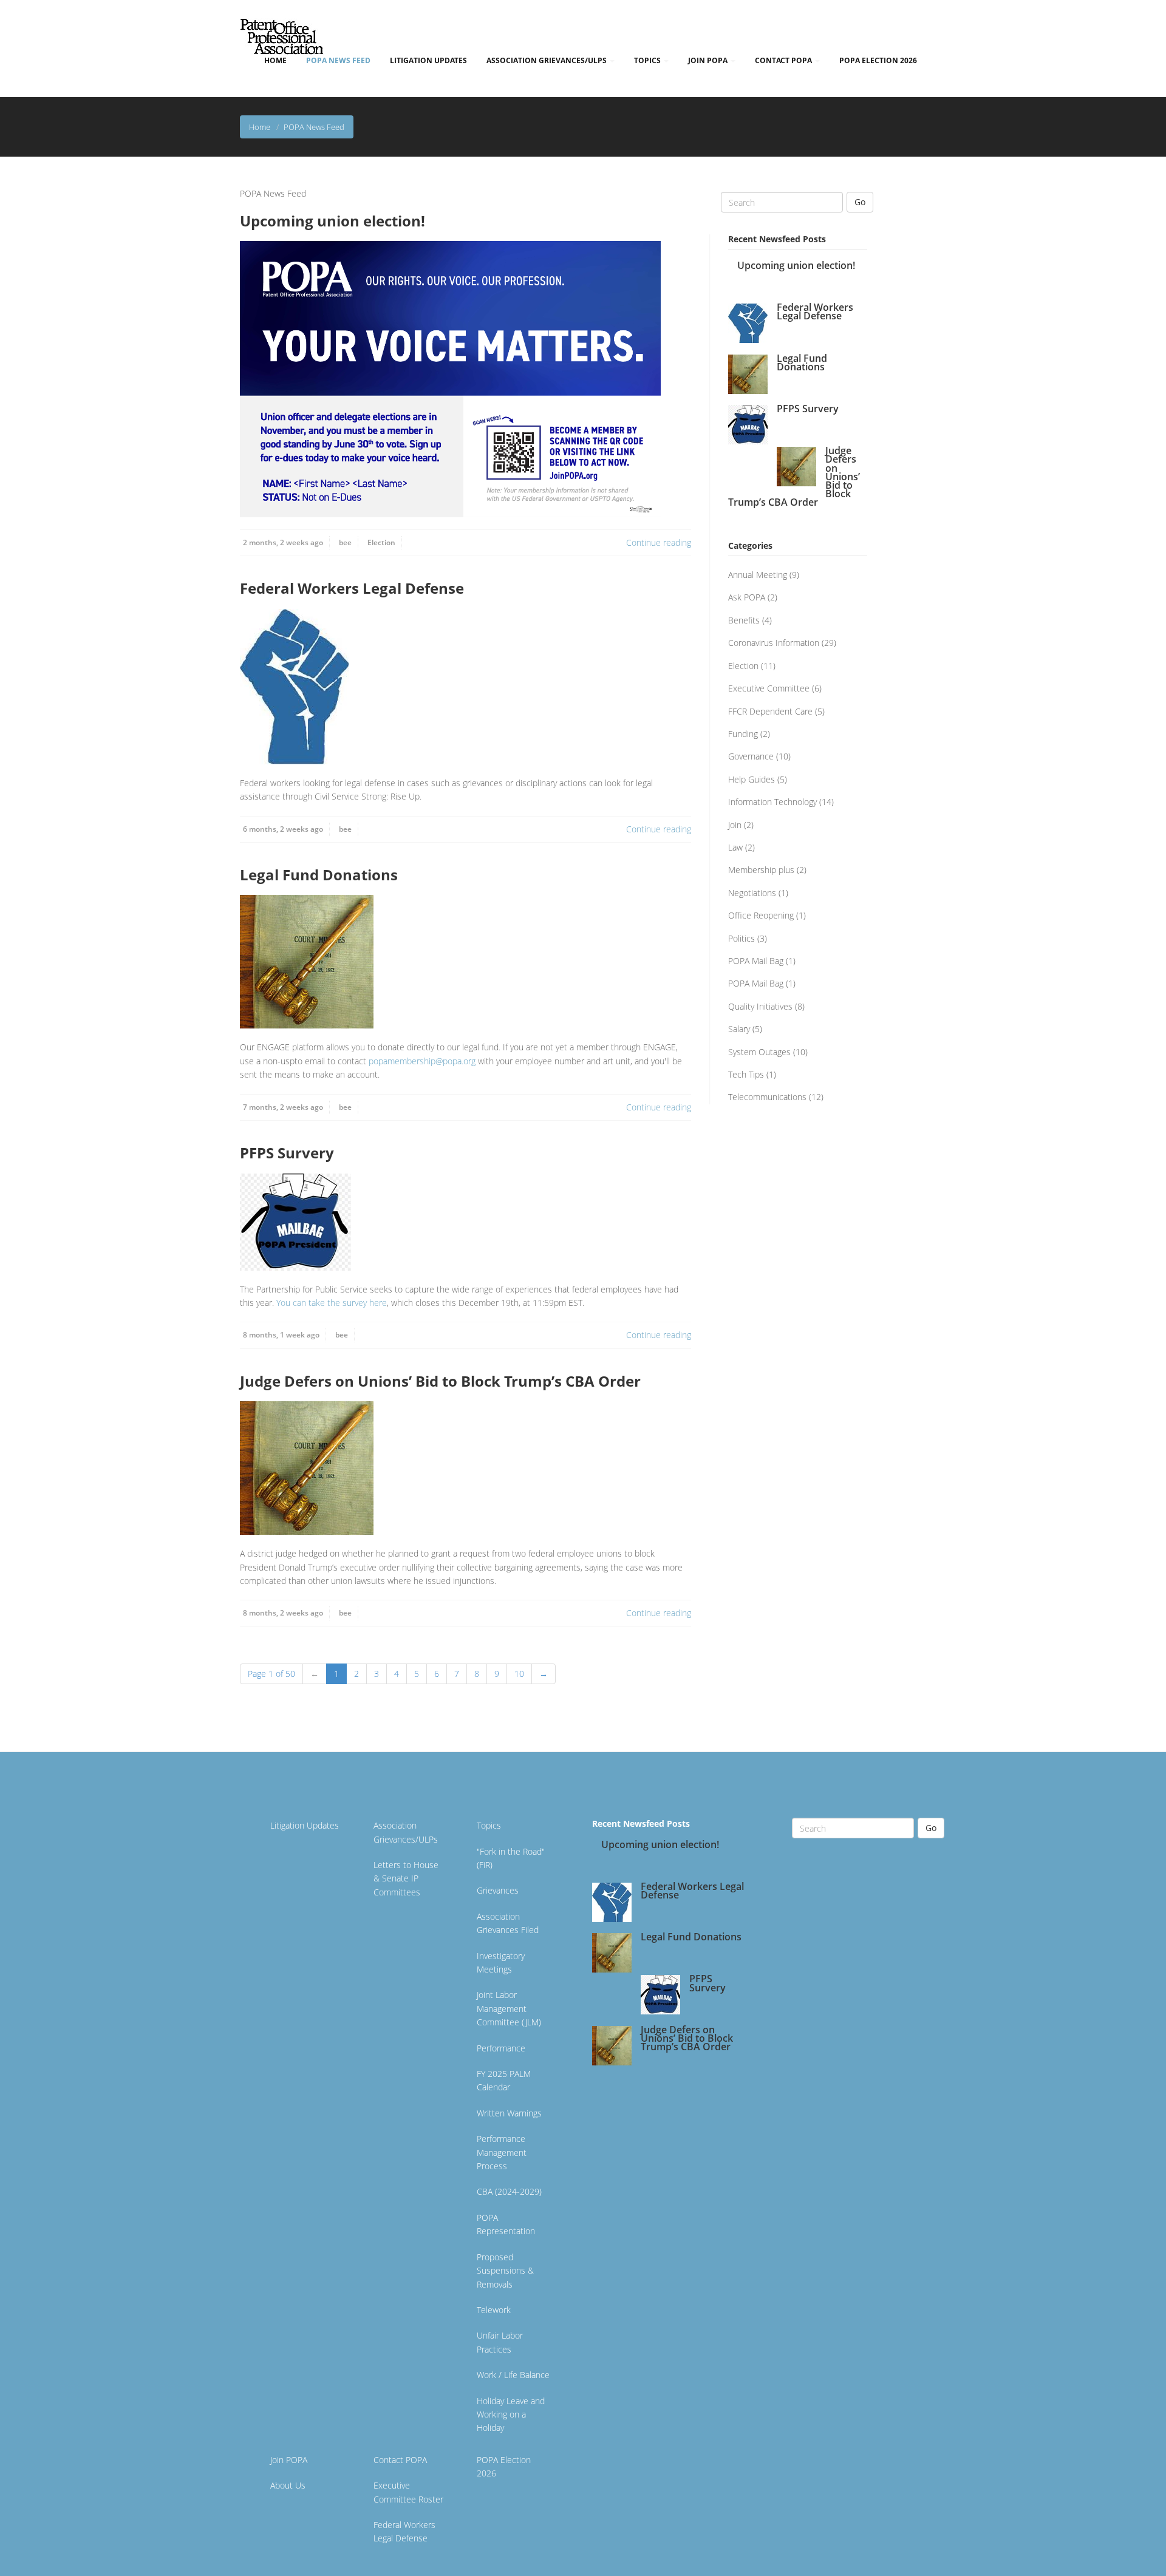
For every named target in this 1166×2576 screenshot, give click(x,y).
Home (275, 60)
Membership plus (761, 870)
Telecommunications (767, 1097)
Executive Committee (769, 688)
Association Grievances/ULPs (547, 60)
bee (345, 542)
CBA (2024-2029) (509, 2191)
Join (735, 825)
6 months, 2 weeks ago (283, 829)
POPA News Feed (338, 60)
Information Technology (772, 802)
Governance (751, 756)
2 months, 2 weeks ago (283, 542)
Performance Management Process (502, 2152)
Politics (742, 938)
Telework (494, 2310)
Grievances (498, 1890)
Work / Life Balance (513, 2375)
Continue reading (659, 542)
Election (381, 542)
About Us (288, 2485)
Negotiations (752, 893)
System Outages (759, 1052)
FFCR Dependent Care (770, 711)
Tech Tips (746, 1074)
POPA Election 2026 (878, 60)
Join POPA (709, 60)
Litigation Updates (428, 60)
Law (735, 847)
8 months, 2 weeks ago (283, 1613)
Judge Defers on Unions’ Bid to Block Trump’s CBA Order (440, 1381)
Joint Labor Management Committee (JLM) (509, 2008)
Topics (648, 60)
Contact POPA (784, 60)
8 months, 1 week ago (281, 1335)
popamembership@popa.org (422, 1061)
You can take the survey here (332, 1303)
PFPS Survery (287, 1153)
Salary (739, 1029)
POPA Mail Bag (756, 961)
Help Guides (752, 779)
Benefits (744, 620)
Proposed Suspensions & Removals (505, 2271)
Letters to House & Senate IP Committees (406, 1878)
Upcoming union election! (332, 221)
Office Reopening (761, 915)
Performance (501, 2048)
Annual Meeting (758, 575)
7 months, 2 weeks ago (283, 1107)
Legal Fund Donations (319, 875)
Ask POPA (747, 597)
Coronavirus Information (774, 643)
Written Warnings (509, 2113)
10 (519, 1674)
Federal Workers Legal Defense (352, 588)
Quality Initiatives (760, 1006)
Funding (743, 734)
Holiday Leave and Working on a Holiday (511, 2415)
